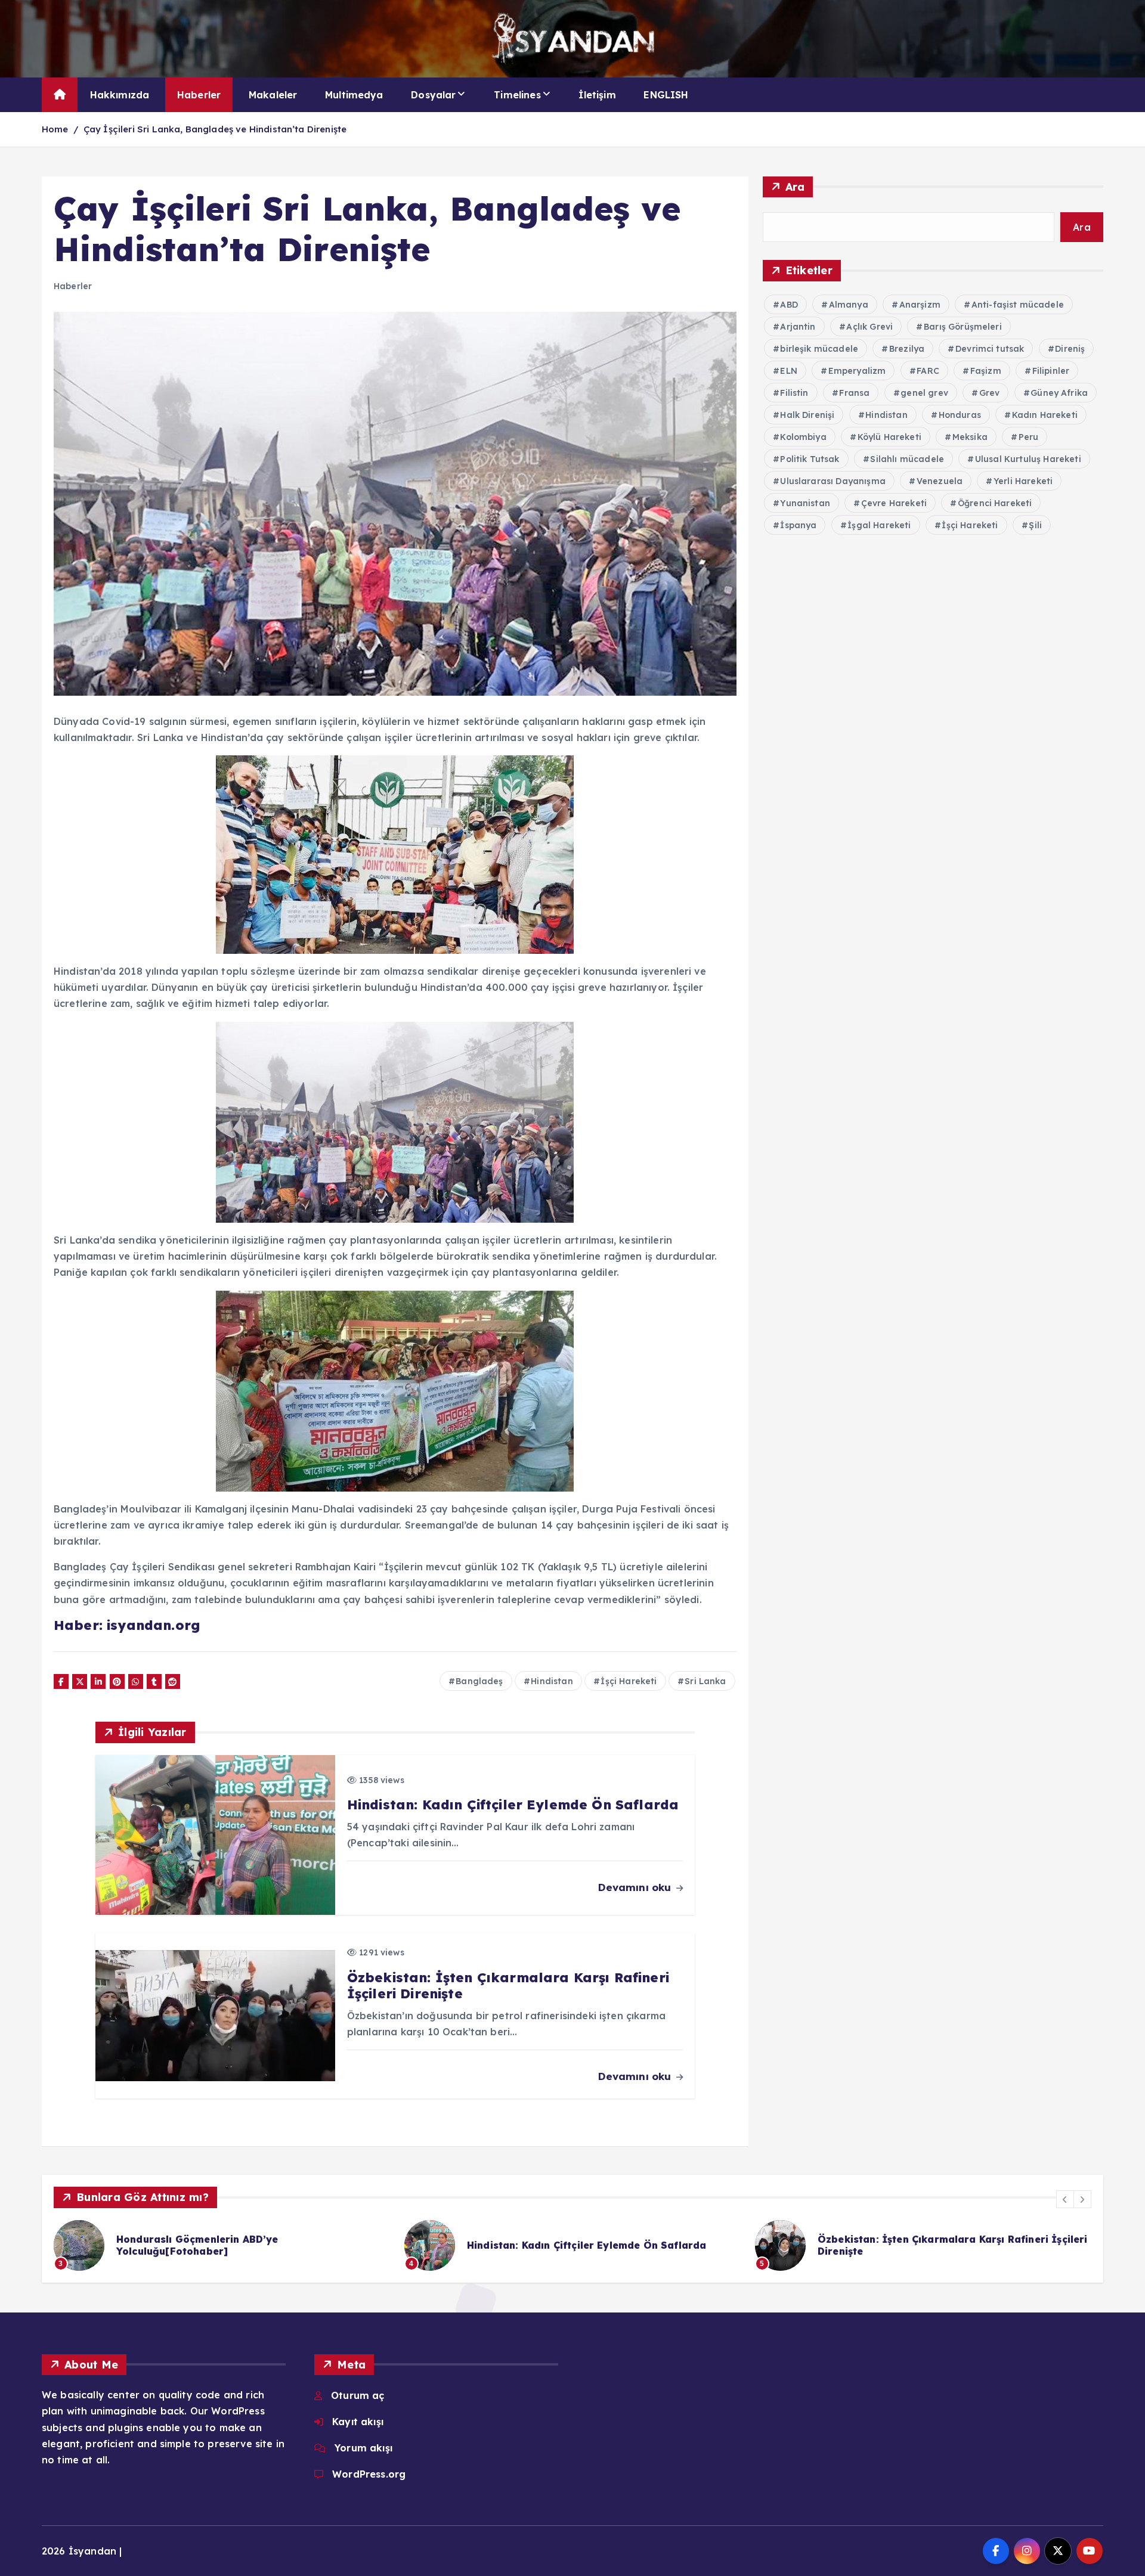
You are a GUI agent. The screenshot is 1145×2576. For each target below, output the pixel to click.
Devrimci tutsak (990, 349)
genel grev (924, 393)
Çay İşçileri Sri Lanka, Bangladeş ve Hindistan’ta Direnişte (215, 129)
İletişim (597, 95)
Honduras (960, 415)
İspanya (798, 525)
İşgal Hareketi (879, 525)
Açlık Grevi (869, 327)
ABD (789, 305)
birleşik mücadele (819, 349)
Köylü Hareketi (889, 437)
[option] (222, 2245)
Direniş (1070, 349)
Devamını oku (636, 1887)
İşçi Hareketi (629, 1681)
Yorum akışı (363, 2448)
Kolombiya (803, 437)
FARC (928, 371)
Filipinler (1051, 371)
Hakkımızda (120, 95)
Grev (990, 393)
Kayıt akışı (358, 2422)
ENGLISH (666, 95)
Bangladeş (479, 1681)
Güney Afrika (1059, 393)
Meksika (970, 437)
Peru (1029, 437)
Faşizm (986, 371)
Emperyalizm (857, 371)
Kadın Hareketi (1045, 415)
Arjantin (798, 327)
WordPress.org (369, 2474)
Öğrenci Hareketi (995, 503)
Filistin (794, 393)
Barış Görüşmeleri (963, 327)
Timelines (517, 95)
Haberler (199, 95)
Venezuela (940, 481)
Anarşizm (920, 305)
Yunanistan (805, 503)
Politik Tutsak (810, 459)
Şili (1035, 525)
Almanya (849, 305)
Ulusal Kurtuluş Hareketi (1028, 459)
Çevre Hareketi (894, 503)
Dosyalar (433, 95)
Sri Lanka (705, 1681)
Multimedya (354, 95)
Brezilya (907, 349)
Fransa (854, 393)
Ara (795, 187)
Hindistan (552, 1681)
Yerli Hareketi (1023, 481)
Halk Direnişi (807, 415)
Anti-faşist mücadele (1018, 305)
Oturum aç (358, 2395)
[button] (1065, 2199)
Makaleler (273, 95)
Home (55, 129)
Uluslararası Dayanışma (833, 481)
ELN (788, 371)
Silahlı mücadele (907, 459)
